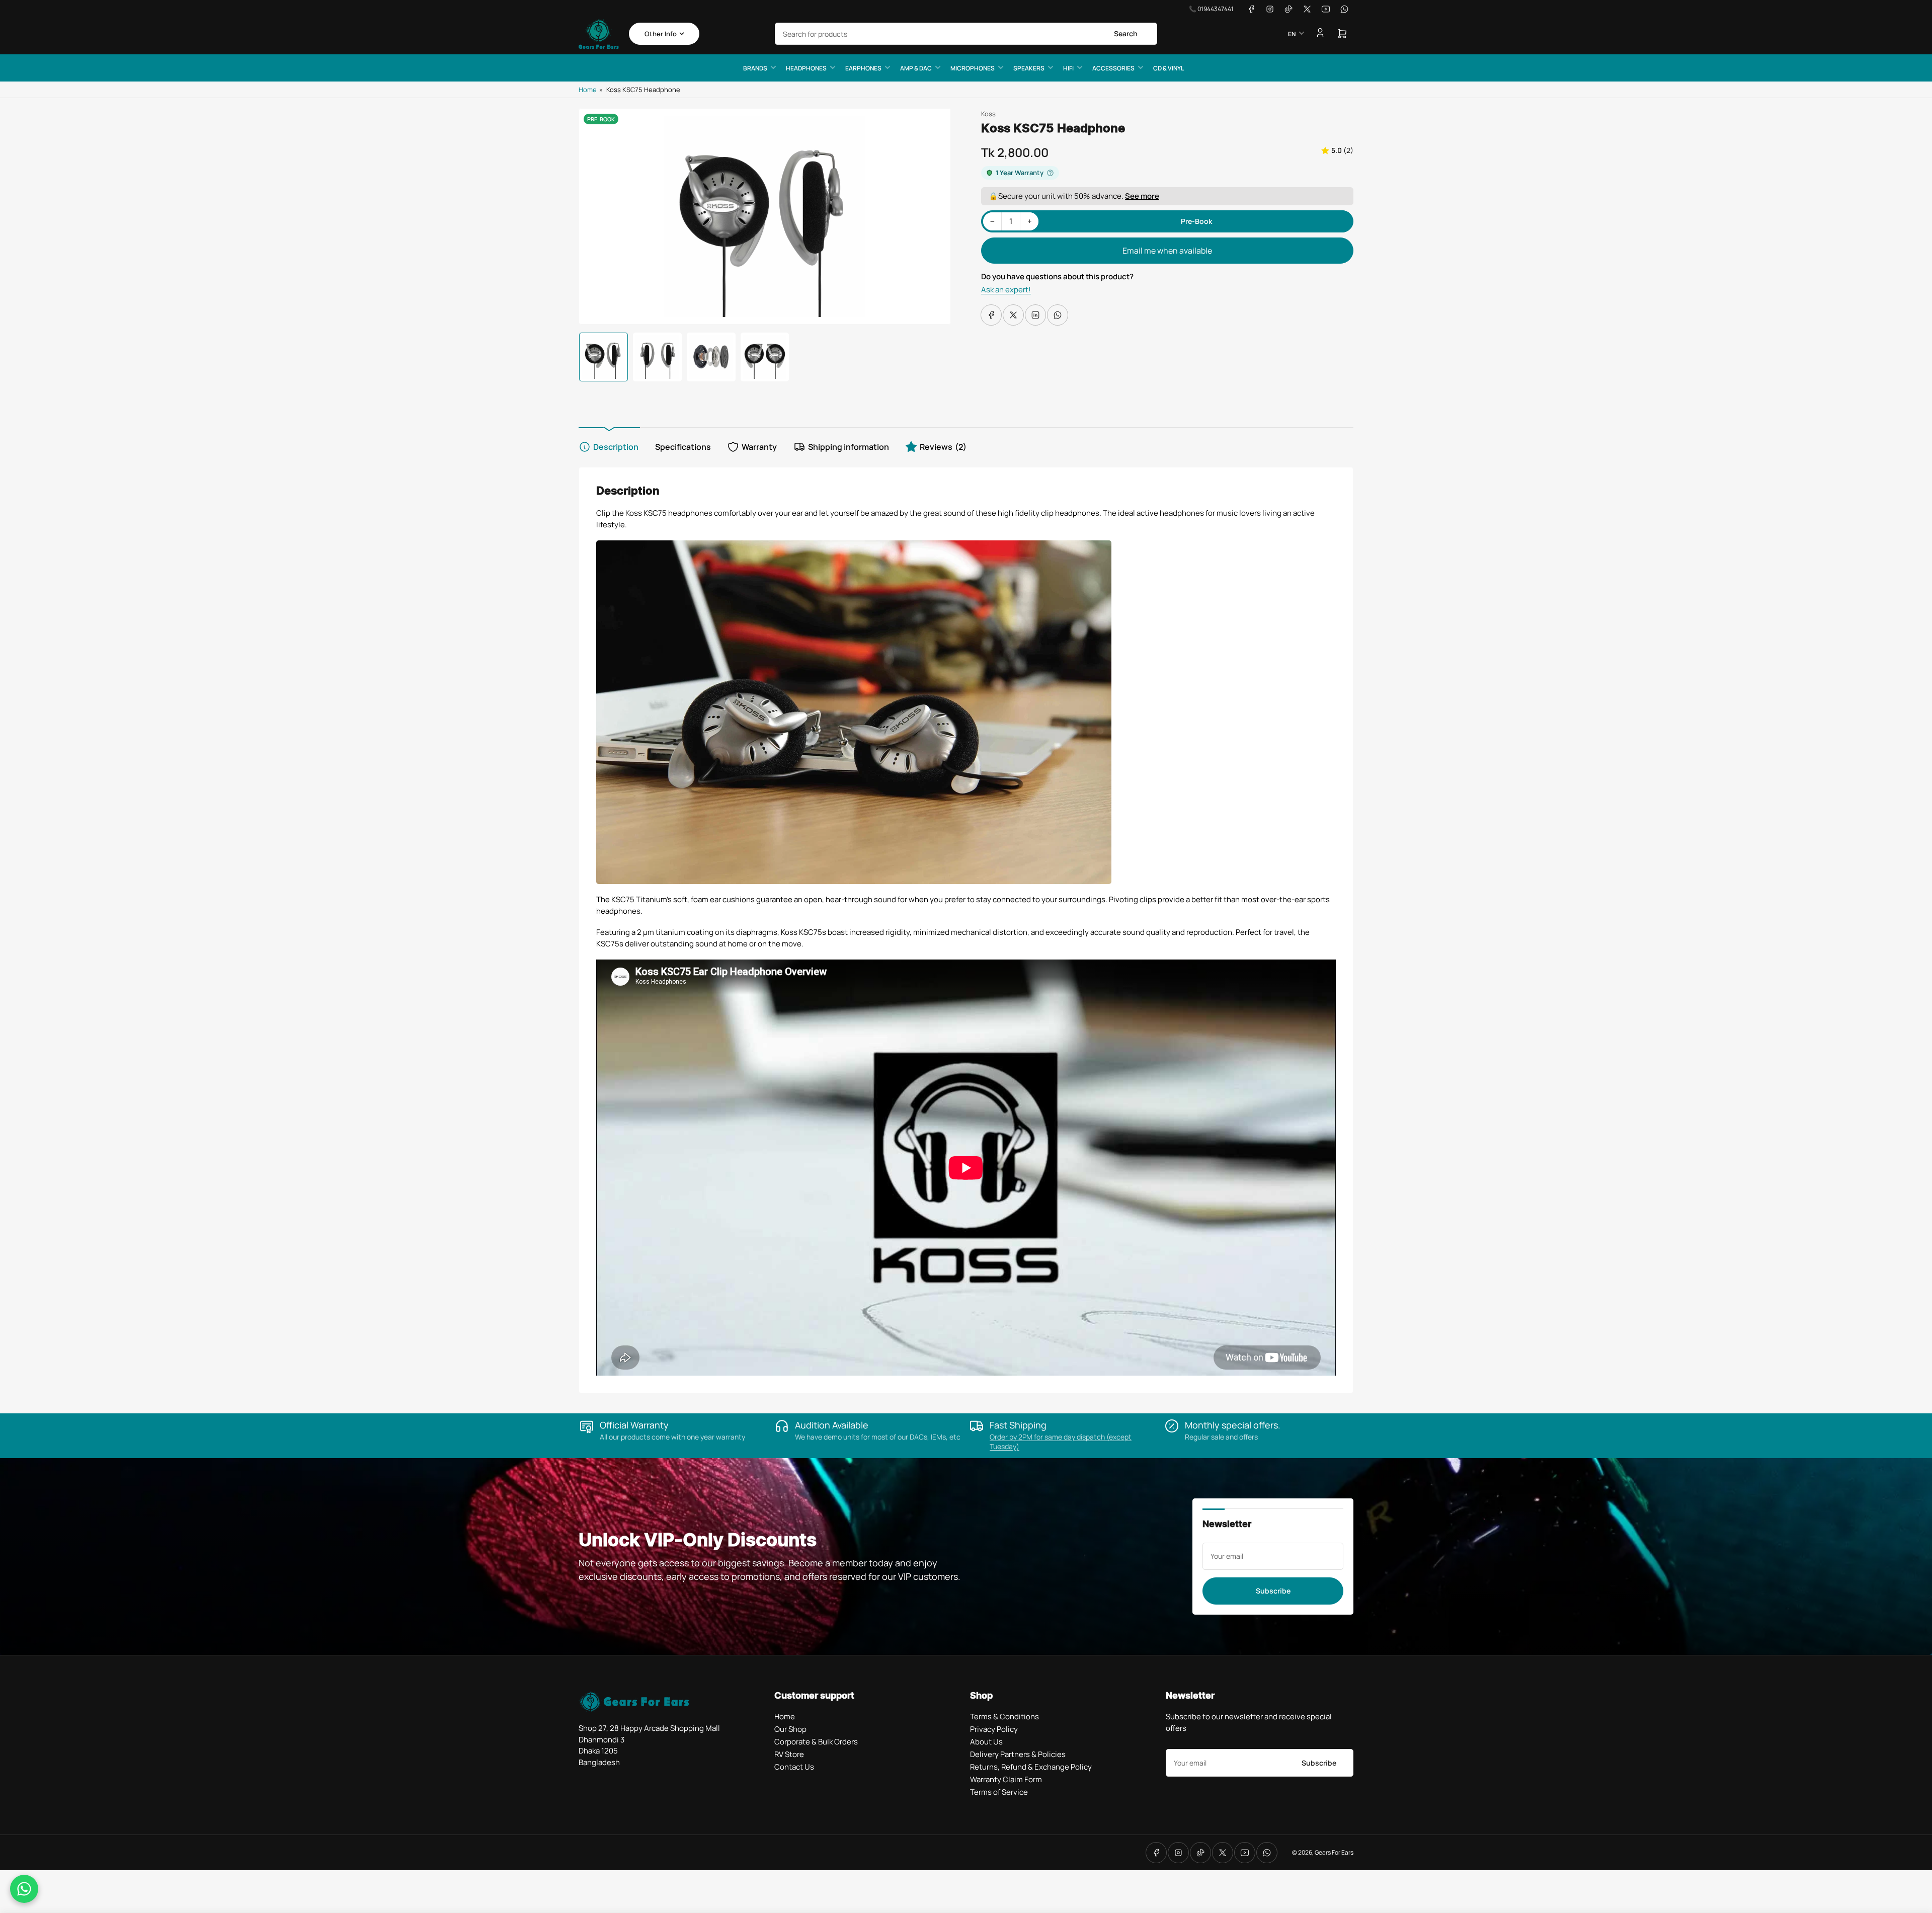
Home (588, 90)
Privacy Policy (994, 1729)
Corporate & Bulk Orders (816, 1742)
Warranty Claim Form (1006, 1779)
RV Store (789, 1754)
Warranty (759, 447)
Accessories (1113, 68)
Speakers (1029, 68)
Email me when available (1167, 251)
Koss (988, 114)
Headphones (806, 68)
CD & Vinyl (1169, 68)
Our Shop (790, 1729)
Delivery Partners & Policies (1018, 1754)
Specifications (683, 447)
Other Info (661, 34)
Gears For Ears (1334, 1852)
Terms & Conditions (1004, 1717)
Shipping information (849, 447)
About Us (986, 1742)
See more (1142, 196)
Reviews (943, 447)
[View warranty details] (1050, 173)
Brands (755, 68)
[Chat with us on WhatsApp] (24, 1889)
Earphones (863, 68)
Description (616, 447)
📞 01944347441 (1211, 9)
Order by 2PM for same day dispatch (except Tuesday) (1061, 1442)
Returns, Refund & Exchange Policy (1031, 1767)
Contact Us (794, 1767)
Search (1126, 33)
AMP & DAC (916, 68)
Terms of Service (999, 1792)
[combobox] (966, 34)
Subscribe (1273, 1591)
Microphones (973, 68)
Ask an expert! (1006, 290)
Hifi (1068, 68)
